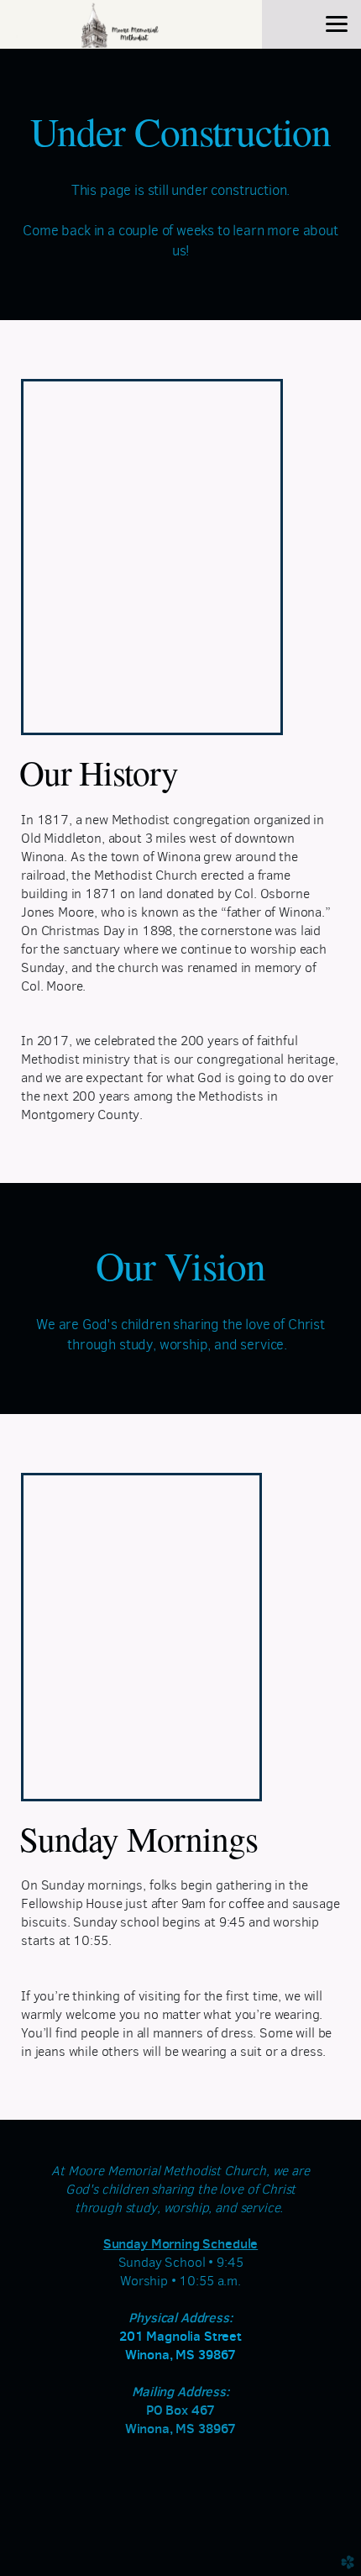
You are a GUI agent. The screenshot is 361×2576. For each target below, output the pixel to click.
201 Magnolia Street (180, 2336)
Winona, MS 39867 (181, 2355)
